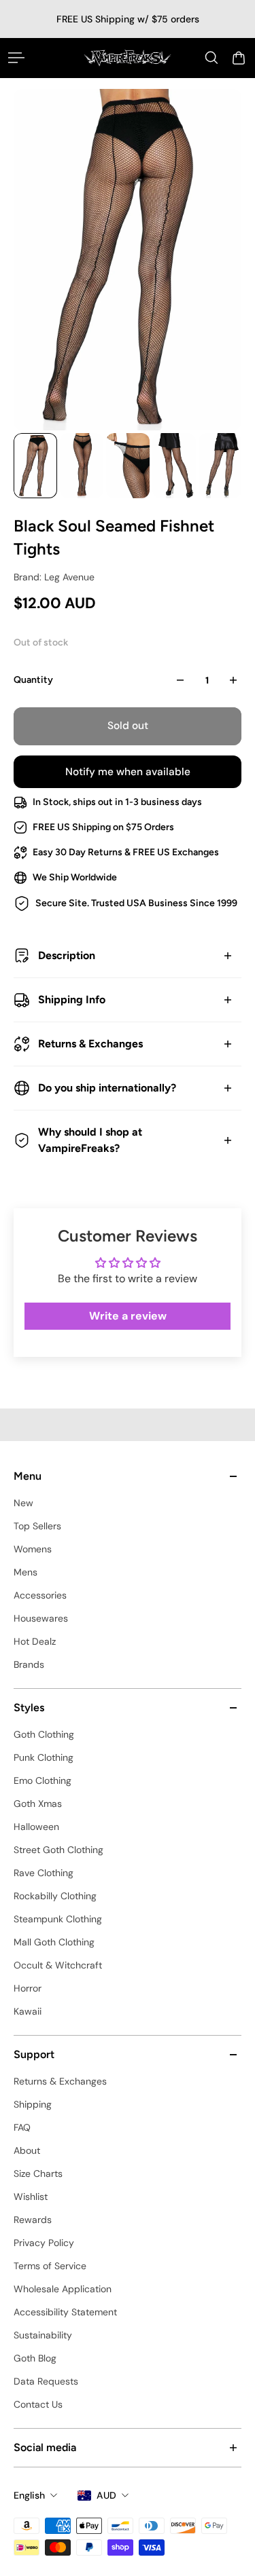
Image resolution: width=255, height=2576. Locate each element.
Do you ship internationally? (107, 1088)
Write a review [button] (128, 1316)
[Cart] (239, 58)
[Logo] (128, 58)
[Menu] (16, 58)
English (29, 2495)
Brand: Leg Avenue (54, 577)
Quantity (33, 680)
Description (67, 955)
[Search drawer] (211, 58)
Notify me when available (128, 772)
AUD (106, 2495)
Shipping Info (72, 1000)
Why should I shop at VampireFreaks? (90, 1140)
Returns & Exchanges (90, 1044)
